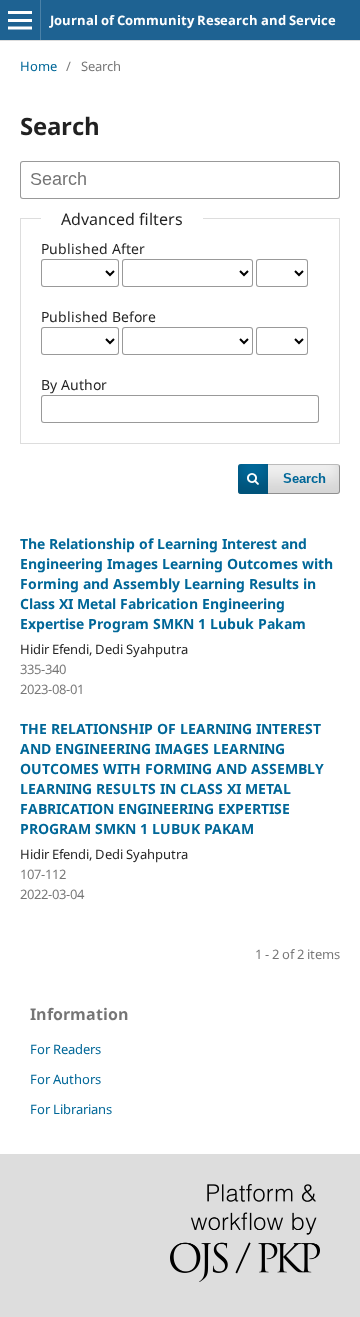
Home (38, 66)
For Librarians (71, 1109)
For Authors (65, 1079)
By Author (74, 384)
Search (304, 478)
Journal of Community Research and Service (193, 20)
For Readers (65, 1049)
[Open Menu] (20, 20)
